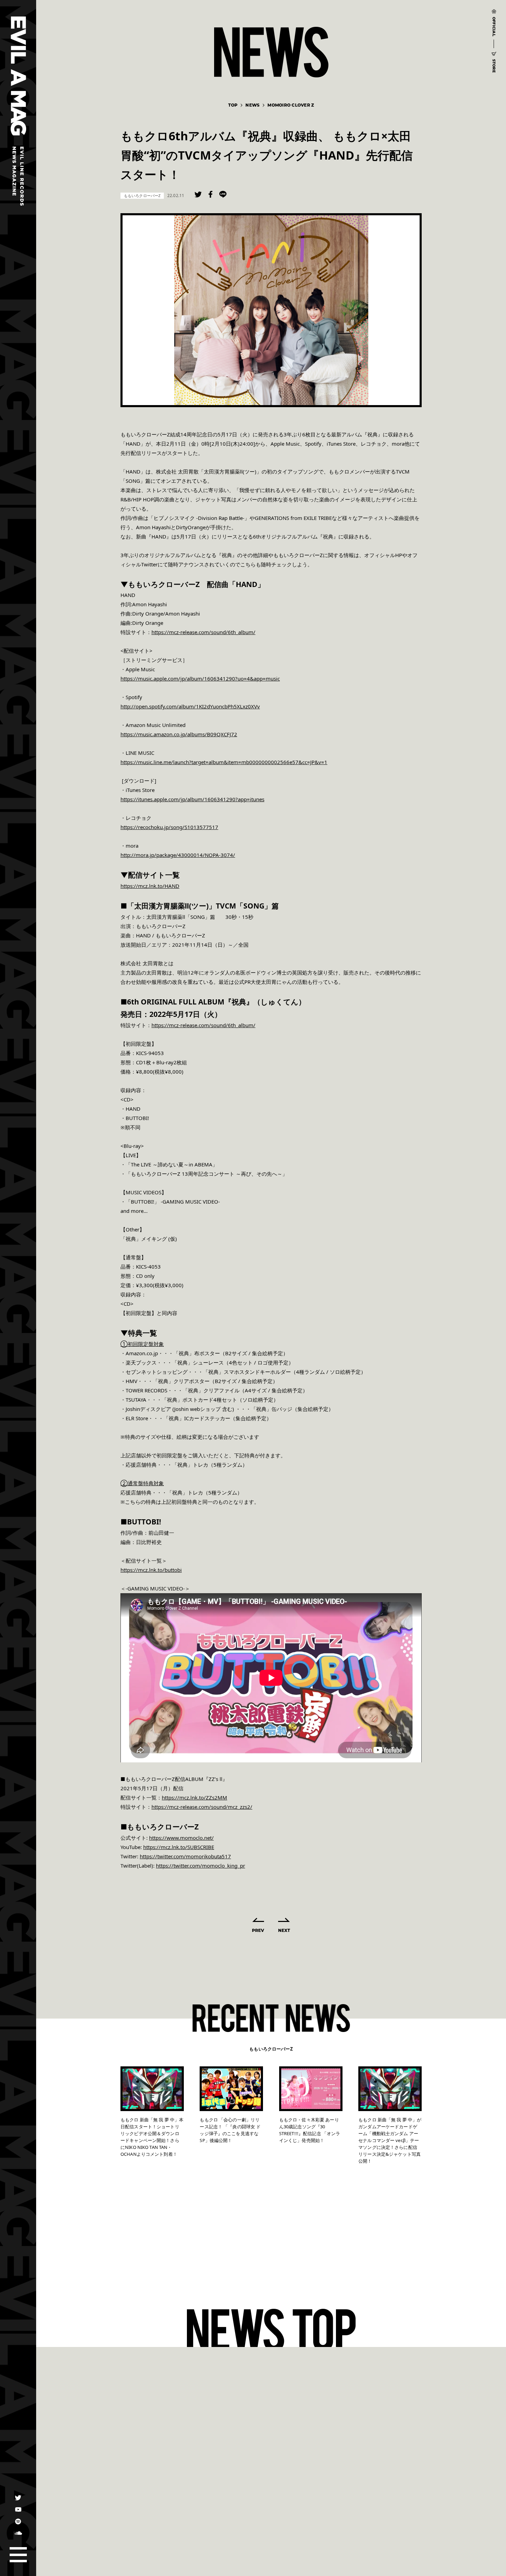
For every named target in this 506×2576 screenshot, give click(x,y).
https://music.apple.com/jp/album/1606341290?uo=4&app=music (200, 678)
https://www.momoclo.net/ (181, 1838)
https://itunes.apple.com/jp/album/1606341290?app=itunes (192, 799)
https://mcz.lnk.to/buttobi (151, 1570)
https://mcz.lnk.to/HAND (150, 886)
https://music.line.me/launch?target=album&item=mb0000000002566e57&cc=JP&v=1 (224, 762)
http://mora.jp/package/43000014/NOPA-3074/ (178, 855)
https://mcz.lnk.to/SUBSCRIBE (179, 1847)
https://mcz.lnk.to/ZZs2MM (194, 1797)
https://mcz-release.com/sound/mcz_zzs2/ (202, 1807)
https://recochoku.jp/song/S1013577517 (169, 827)
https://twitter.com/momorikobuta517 (185, 1856)
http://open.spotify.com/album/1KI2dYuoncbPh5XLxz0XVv (190, 706)
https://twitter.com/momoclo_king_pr (201, 1866)
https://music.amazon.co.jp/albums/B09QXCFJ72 (179, 734)
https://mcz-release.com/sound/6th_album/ (203, 632)
